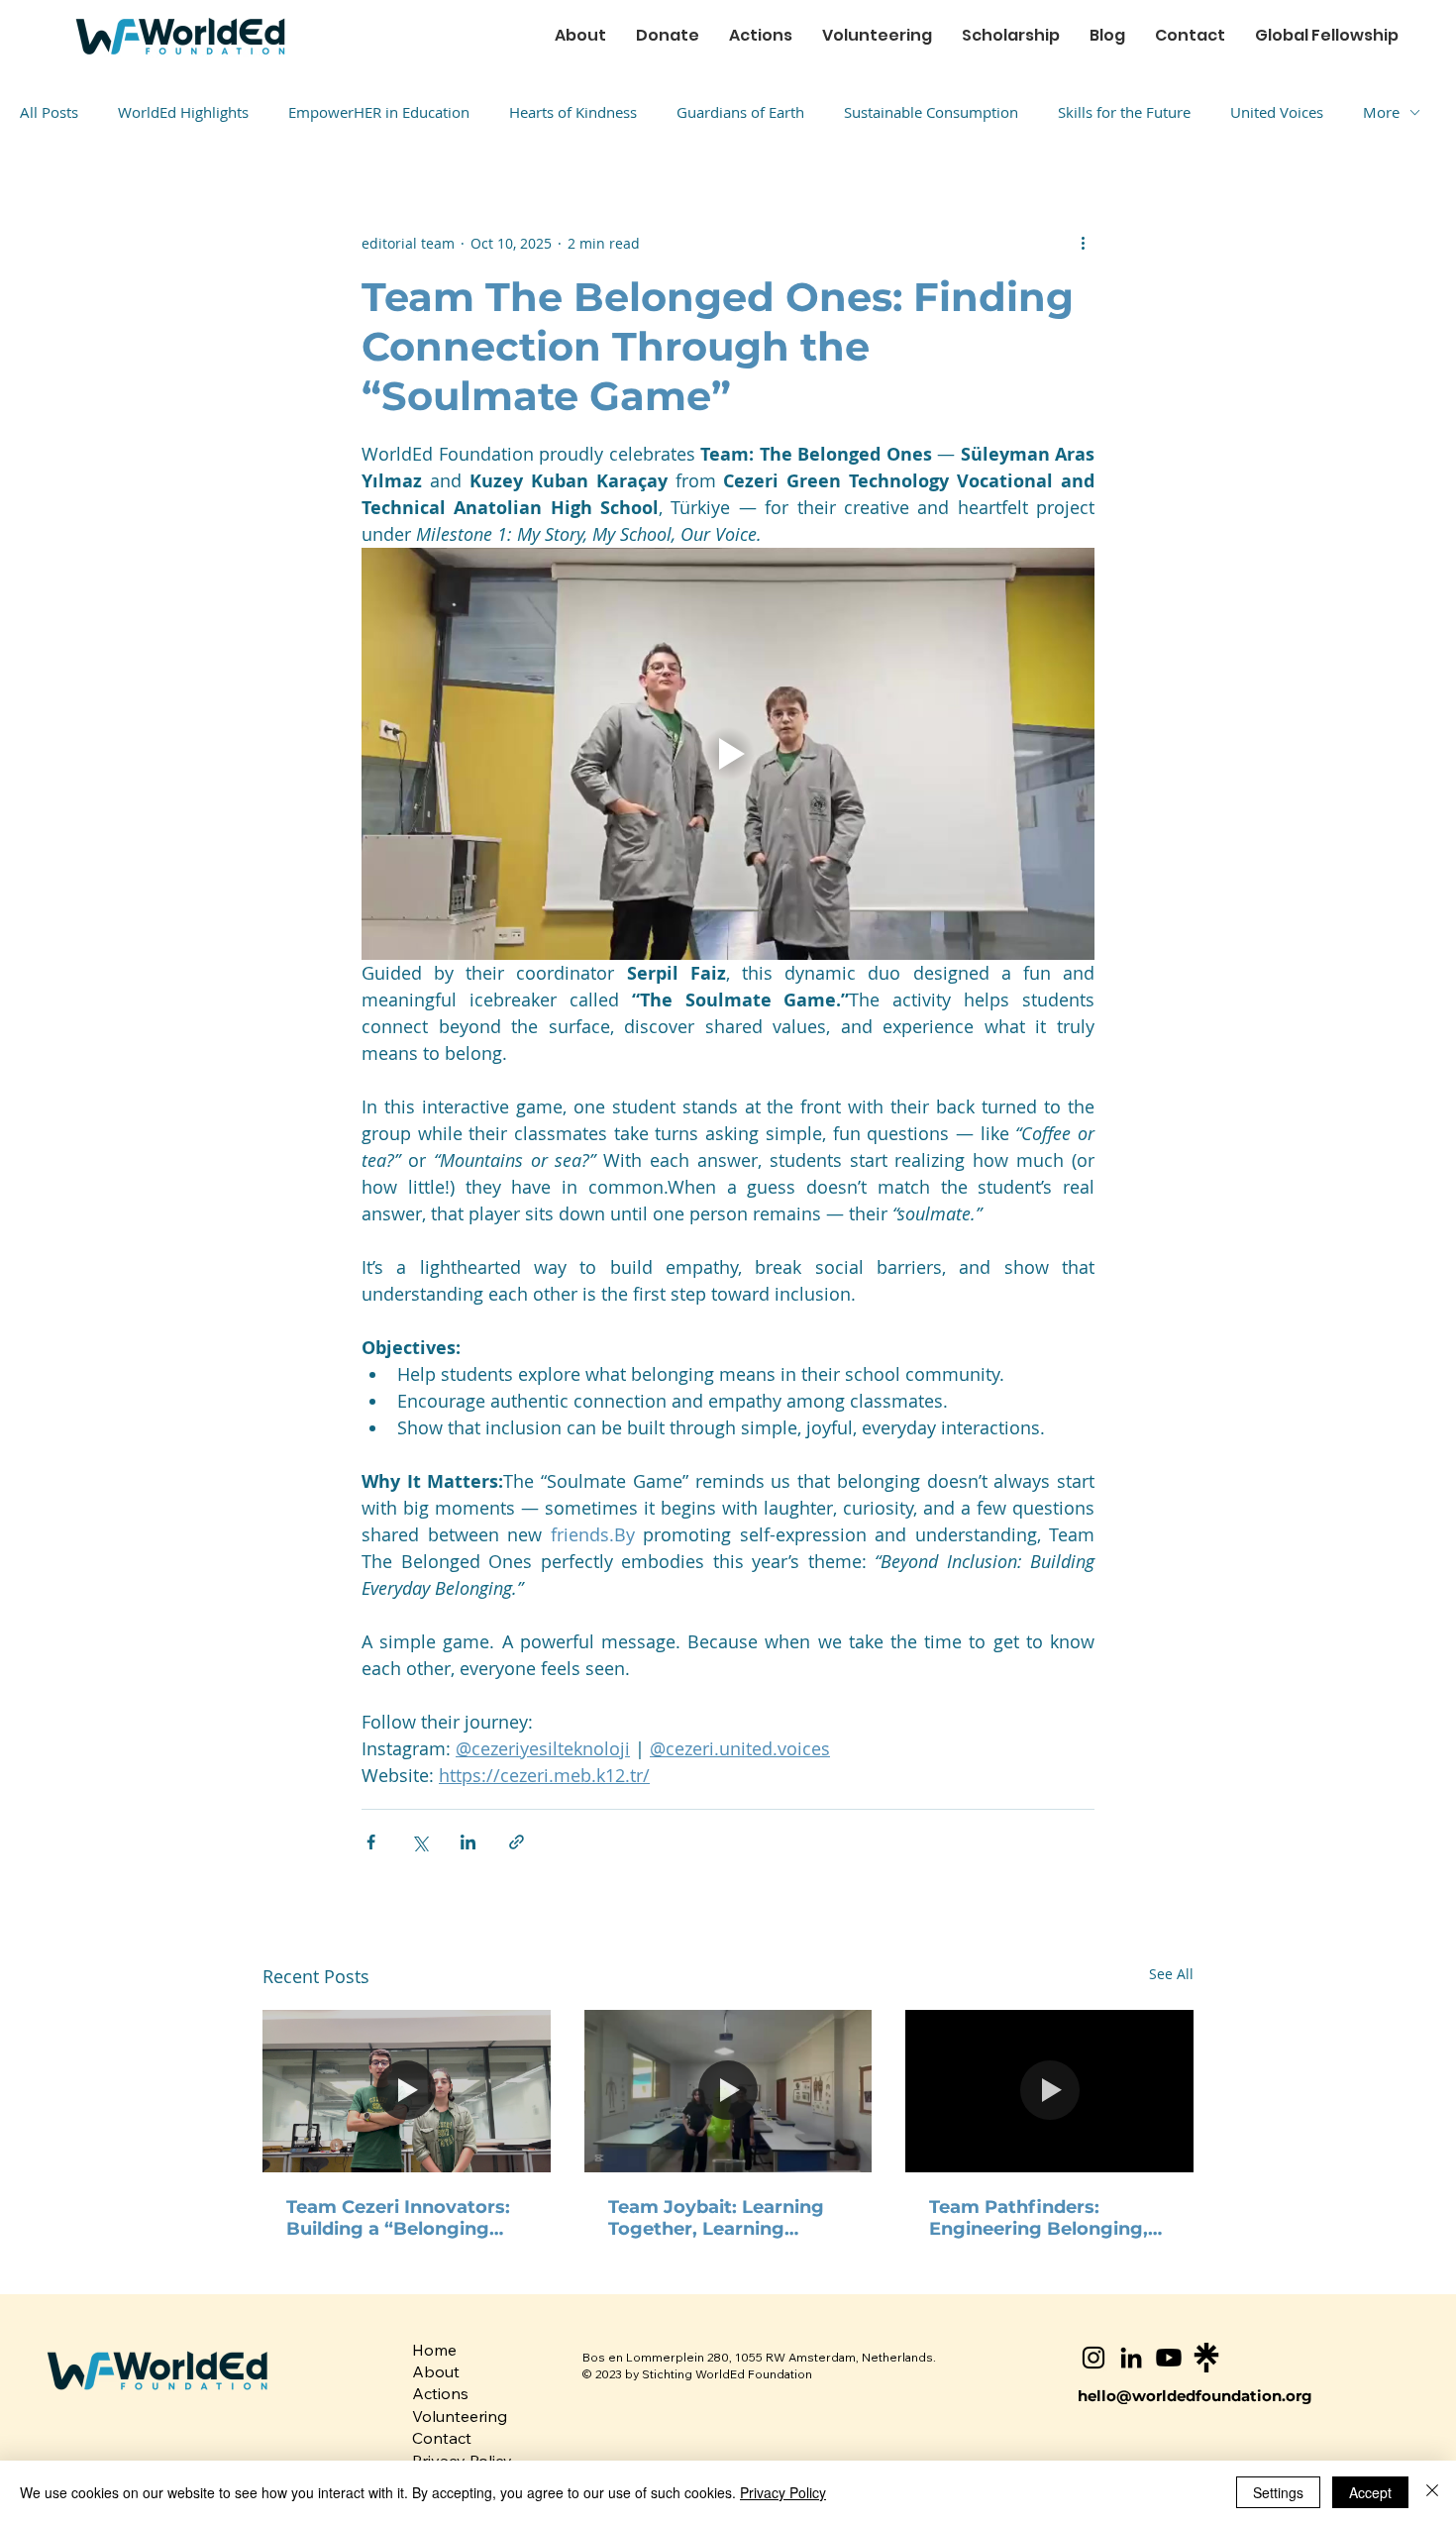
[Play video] (728, 754)
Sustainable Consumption (931, 112)
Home (434, 2350)
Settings (1278, 2492)
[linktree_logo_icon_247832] (1206, 2358)
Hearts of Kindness (573, 112)
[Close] (1432, 2492)
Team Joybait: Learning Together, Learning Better (716, 2218)
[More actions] (1083, 243)
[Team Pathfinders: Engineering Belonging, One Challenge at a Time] (1049, 2091)
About (436, 2371)
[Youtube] (1169, 2358)
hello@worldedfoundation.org (1195, 2396)
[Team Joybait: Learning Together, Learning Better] (728, 2091)
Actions (440, 2393)
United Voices (1277, 112)
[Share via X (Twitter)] (419, 1842)
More (1381, 112)
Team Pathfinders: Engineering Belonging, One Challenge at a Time (1041, 2218)
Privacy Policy (783, 2492)
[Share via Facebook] (371, 1842)
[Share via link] (517, 1842)
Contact (442, 2438)
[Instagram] (1093, 2358)
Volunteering (460, 2416)
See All (1171, 1974)
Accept (1370, 2492)
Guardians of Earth (740, 112)
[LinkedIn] (1131, 2358)
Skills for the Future (1124, 112)
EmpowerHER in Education (379, 112)
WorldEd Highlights (183, 112)
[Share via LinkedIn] (468, 1842)
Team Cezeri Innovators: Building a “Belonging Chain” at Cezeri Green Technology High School (399, 2218)
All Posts (49, 112)
